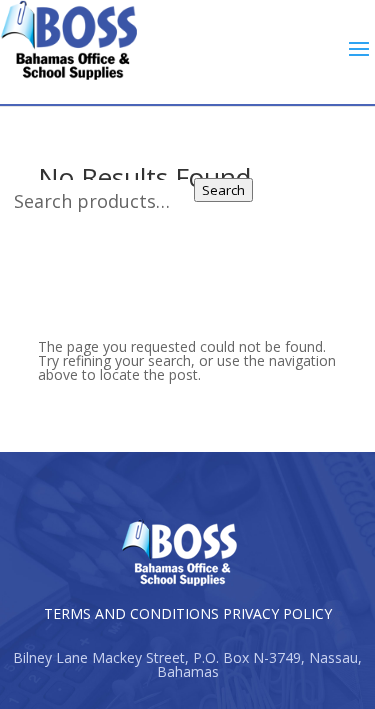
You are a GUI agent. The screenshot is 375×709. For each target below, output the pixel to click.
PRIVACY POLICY (277, 613)
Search (223, 190)
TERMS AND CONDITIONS (131, 613)
